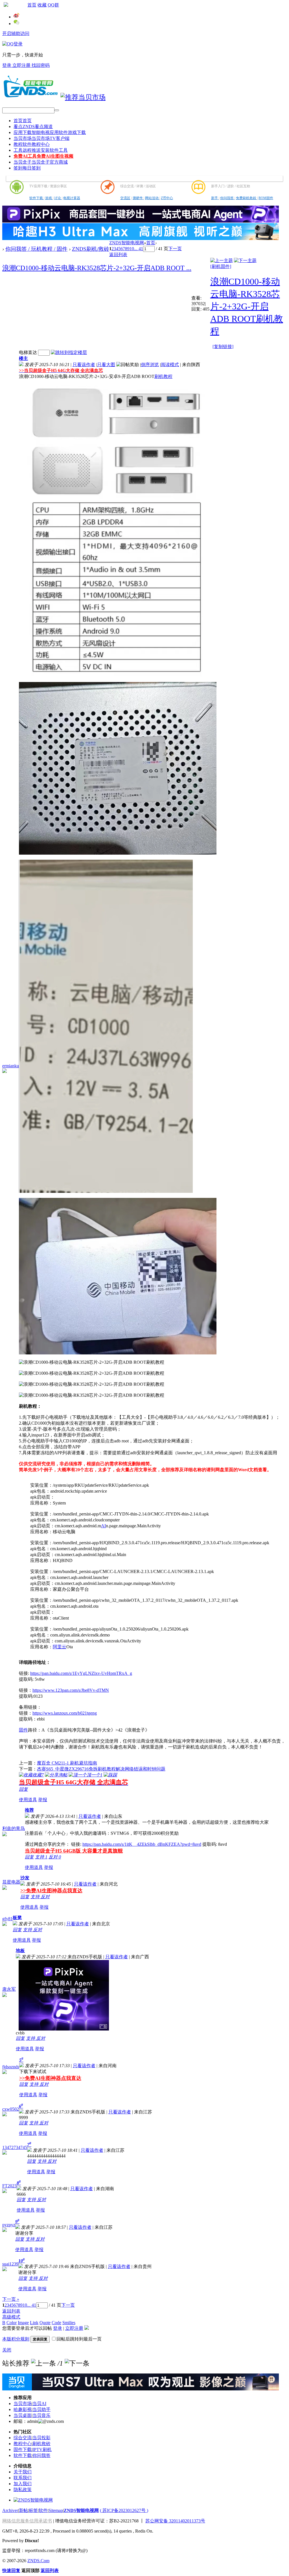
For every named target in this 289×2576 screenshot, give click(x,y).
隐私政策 (23, 2490)
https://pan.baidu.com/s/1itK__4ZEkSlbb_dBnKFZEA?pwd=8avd (142, 1844)
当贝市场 (41, 138)
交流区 (125, 198)
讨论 (58, 198)
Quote (45, 2323)
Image (23, 2323)
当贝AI (39, 2404)
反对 (55, 1857)
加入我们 (23, 2484)
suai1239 (10, 2264)
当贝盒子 (41, 162)
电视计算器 (72, 198)
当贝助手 (41, 2409)
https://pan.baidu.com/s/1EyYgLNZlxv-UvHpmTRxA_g (81, 1673)
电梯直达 (28, 352)
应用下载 (50, 132)
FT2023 (9, 2186)
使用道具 (28, 1800)
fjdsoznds (11, 2067)
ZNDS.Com (38, 2561)
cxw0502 (11, 2109)
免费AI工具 (43, 156)
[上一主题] (222, 260)
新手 (215, 198)
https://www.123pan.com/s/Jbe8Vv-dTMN (71, 1690)
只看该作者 (84, 365)
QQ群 (53, 5)
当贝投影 (41, 2438)
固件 (23, 1730)
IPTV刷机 (42, 2449)
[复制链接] (223, 347)
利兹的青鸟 (14, 1828)
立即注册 (22, 65)
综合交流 (23, 2438)
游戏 (49, 198)
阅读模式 (170, 365)
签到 (27, 168)
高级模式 (11, 2317)
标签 (33, 2510)
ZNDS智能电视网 (127, 243)
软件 (43, 2510)
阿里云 (60, 1647)
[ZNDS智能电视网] (30, 97)
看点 (33, 127)
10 (132, 249)
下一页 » (11, 2299)
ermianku (11, 1066)
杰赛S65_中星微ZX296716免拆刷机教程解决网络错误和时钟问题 (101, 1769)
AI (103, 1526)
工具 (41, 150)
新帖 (23, 2510)
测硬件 (138, 198)
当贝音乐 (41, 2415)
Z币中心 (167, 198)
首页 (32, 5)
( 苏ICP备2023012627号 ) (124, 2510)
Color (12, 2323)
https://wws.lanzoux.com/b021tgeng (65, 1713)
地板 (20, 1951)
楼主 (23, 358)
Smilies (69, 2323)
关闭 (7, 2350)
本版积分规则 (16, 2339)
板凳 (17, 1918)
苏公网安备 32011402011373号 (175, 2521)
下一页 (175, 249)
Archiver (10, 2510)
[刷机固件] (221, 266)
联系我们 (23, 2478)
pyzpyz (9, 2225)
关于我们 (23, 2472)
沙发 (25, 1878)
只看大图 (106, 365)
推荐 (29, 1810)
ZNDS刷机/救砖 (91, 249)
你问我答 (227, 198)
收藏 (42, 5)
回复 (23, 1789)
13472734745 (15, 2147)
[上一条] (43, 2363)
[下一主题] (245, 260)
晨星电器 (11, 1882)
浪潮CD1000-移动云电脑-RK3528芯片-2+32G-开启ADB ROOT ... (97, 268)
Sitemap (56, 2510)
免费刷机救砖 (247, 198)
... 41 (139, 249)
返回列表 (118, 255)
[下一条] (77, 2363)
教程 (32, 144)
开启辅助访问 (16, 33)
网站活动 (152, 198)
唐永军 (9, 1989)
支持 (41, 1857)
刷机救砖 (41, 2444)
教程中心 (23, 2444)
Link (34, 2323)
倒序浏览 (150, 365)
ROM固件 (266, 198)
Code (56, 2323)
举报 (43, 1800)
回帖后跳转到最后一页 (79, 2339)
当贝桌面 (23, 2415)
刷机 (159, 376)
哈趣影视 (23, 2409)
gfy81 (7, 1919)
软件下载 (37, 198)
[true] (57, 110)
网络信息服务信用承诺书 (27, 2521)
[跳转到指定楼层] (69, 352)
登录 (7, 65)
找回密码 (41, 65)
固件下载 (23, 2449)
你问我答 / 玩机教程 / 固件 (36, 249)
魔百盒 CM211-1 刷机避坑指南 (67, 1763)
